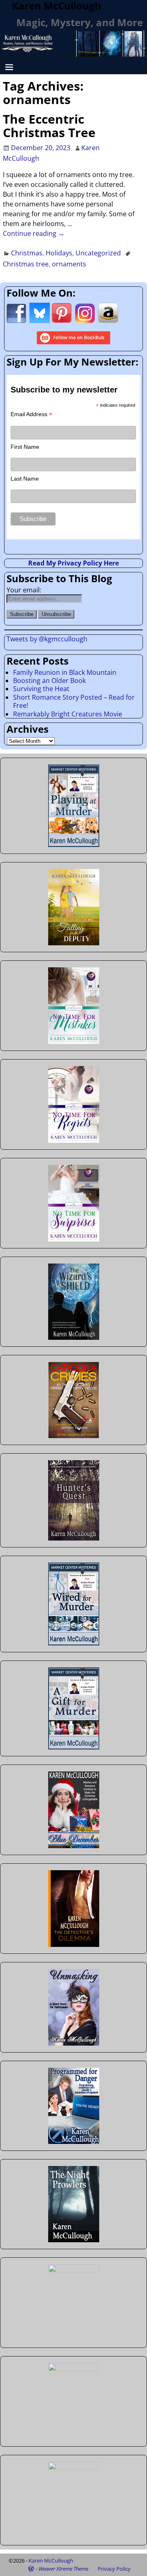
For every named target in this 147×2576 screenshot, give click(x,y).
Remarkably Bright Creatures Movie (68, 714)
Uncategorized (98, 253)
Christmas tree (26, 264)
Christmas (27, 253)
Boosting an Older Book (49, 681)
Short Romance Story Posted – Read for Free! (74, 701)
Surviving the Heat (41, 689)
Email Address (31, 414)
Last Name (25, 479)
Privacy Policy (114, 2569)
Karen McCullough (51, 2560)
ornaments (69, 264)
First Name (25, 447)
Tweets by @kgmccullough (47, 639)
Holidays (59, 253)
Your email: (24, 590)
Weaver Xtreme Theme (63, 2569)
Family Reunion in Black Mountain (65, 672)
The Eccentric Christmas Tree (49, 126)
